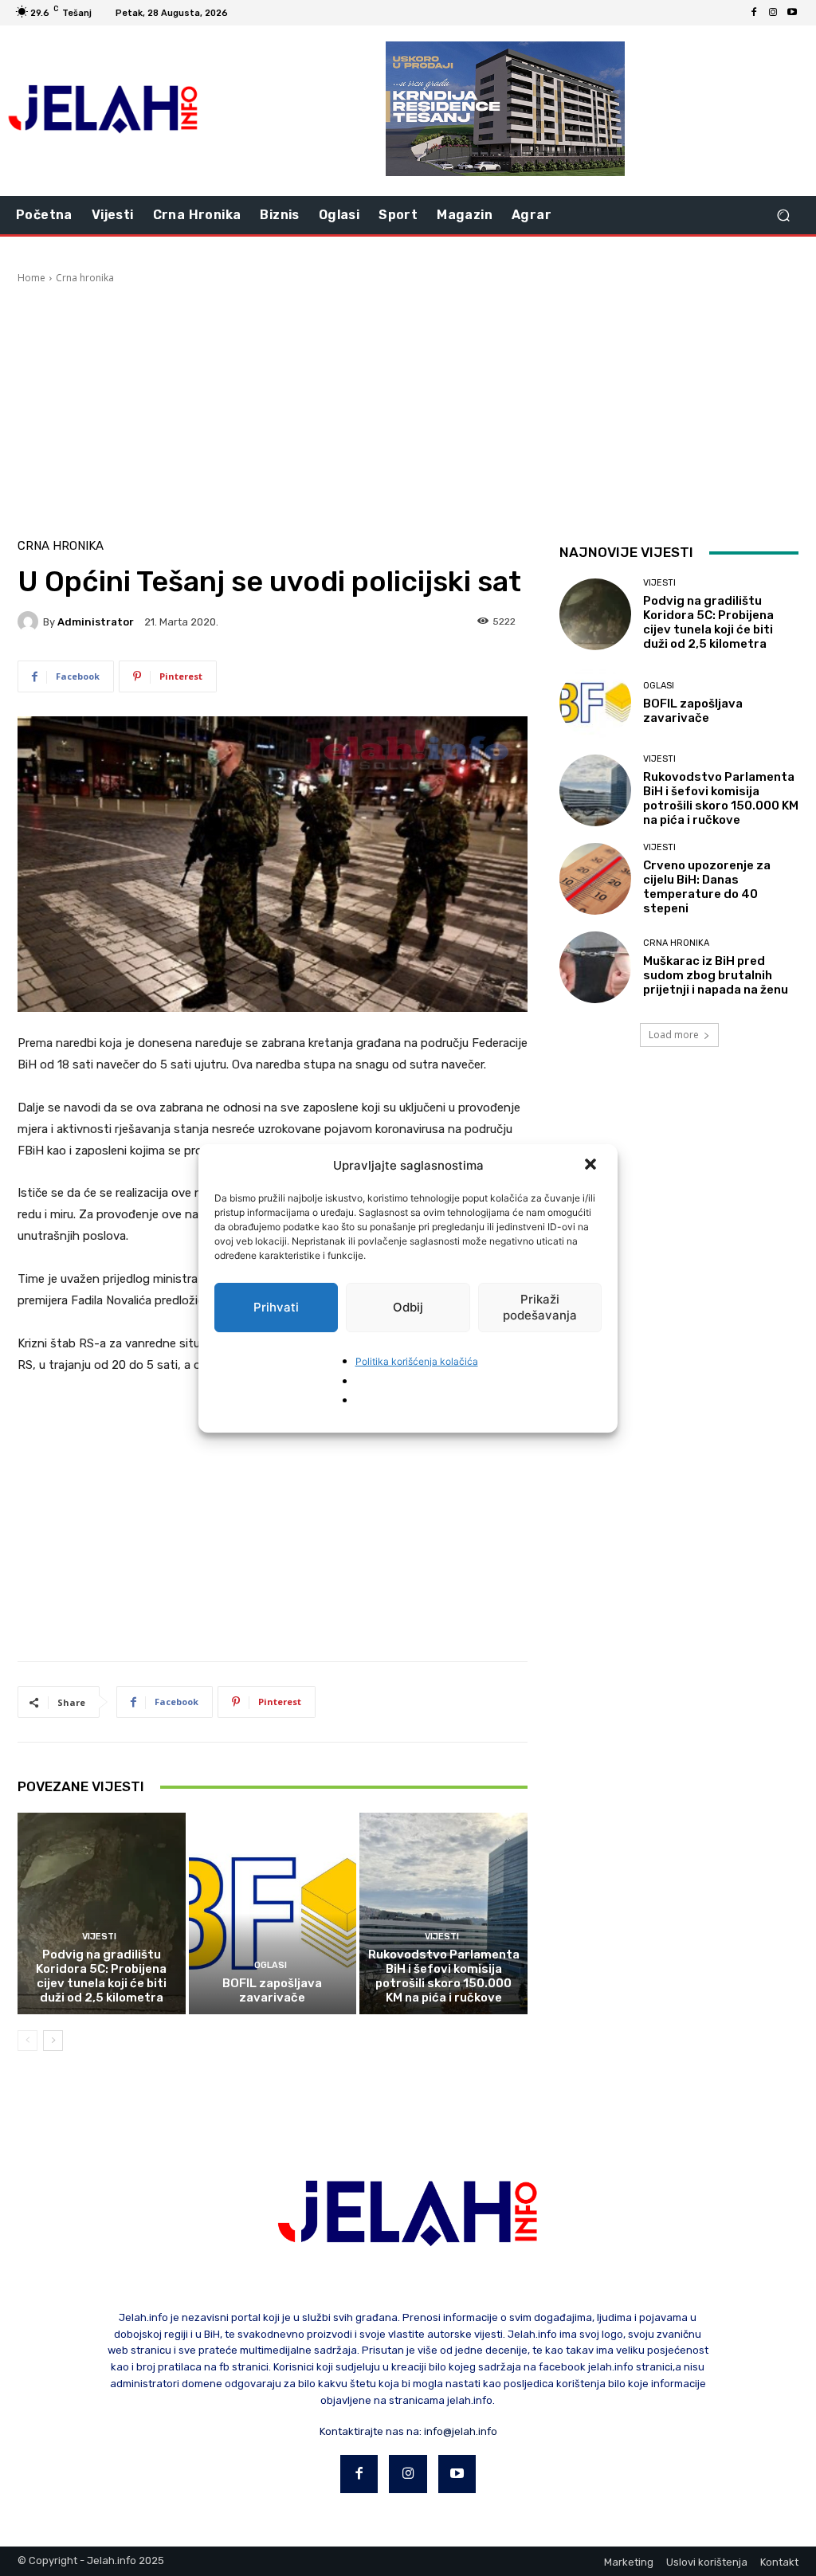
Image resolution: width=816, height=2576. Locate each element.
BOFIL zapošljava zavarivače (272, 1990)
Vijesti (99, 1937)
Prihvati (276, 1307)
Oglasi (271, 1965)
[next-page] (53, 2041)
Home (31, 278)
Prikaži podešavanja (540, 1307)
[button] (592, 1166)
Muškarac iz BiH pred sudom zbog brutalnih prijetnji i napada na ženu (716, 975)
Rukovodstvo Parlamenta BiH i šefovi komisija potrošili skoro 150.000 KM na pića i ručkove (444, 1976)
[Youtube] (792, 13)
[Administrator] (30, 621)
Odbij (408, 1307)
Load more (674, 1035)
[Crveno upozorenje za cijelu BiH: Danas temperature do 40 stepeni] (595, 879)
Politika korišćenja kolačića (417, 1361)
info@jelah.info (461, 2431)
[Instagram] (773, 13)
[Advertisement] (408, 405)
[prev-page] (27, 2041)
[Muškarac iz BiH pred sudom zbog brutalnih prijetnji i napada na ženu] (595, 967)
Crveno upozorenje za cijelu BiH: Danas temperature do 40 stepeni (707, 887)
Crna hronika (85, 278)
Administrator (96, 622)
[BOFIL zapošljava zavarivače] (273, 1913)
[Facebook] (754, 13)
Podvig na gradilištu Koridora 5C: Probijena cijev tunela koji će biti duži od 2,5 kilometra (101, 1976)
